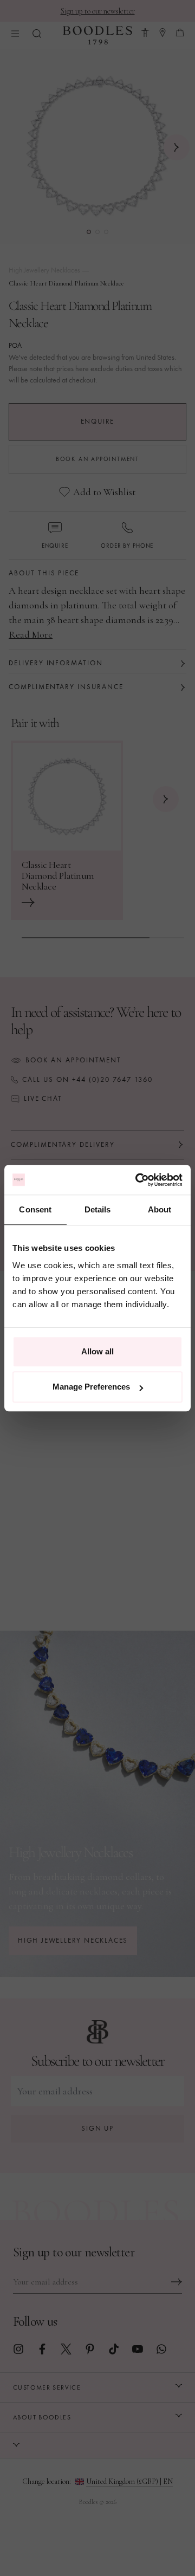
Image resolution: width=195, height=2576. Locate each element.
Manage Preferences (91, 1387)
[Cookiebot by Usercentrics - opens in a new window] (138, 1180)
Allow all (97, 1351)
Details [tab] (98, 1209)
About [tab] (160, 1209)
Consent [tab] (35, 1209)
